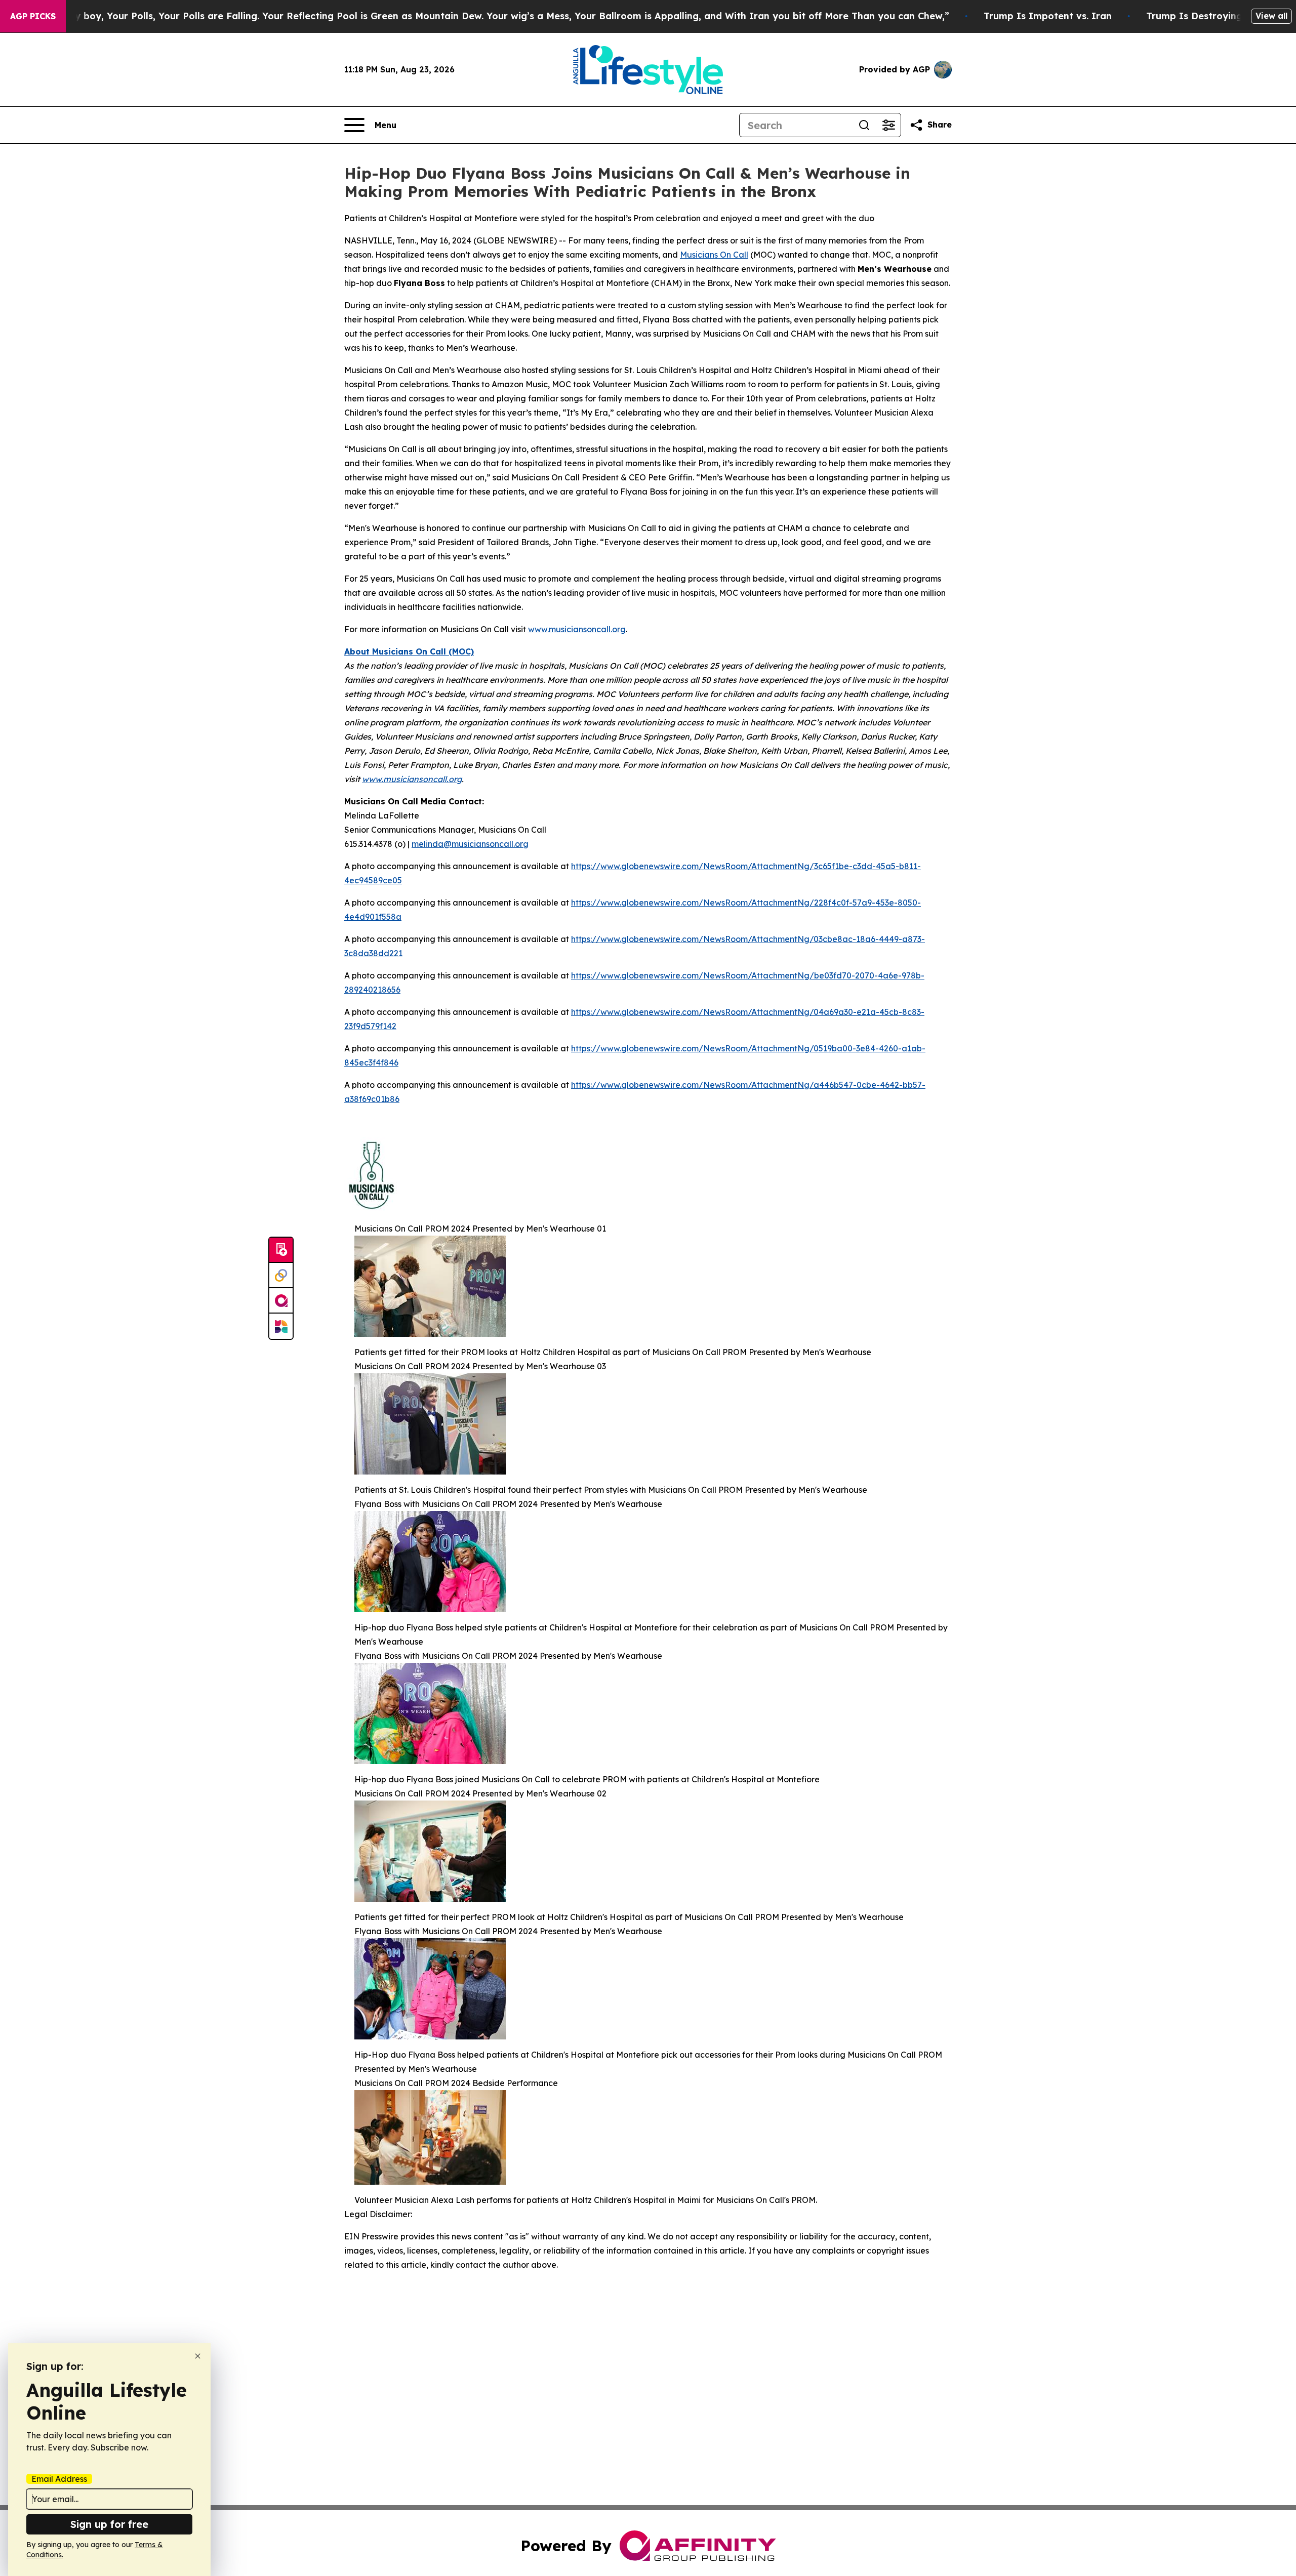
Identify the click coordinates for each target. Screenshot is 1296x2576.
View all (1271, 16)
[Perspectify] (281, 1276)
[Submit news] (281, 1250)
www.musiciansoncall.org (577, 629)
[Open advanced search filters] (888, 125)
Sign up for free (109, 2524)
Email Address (59, 2479)
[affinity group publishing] (281, 1301)
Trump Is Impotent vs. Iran (1048, 16)
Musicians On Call (714, 255)
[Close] (198, 2356)
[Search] (864, 125)
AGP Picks (33, 16)
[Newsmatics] (281, 1326)
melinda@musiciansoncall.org (470, 844)
